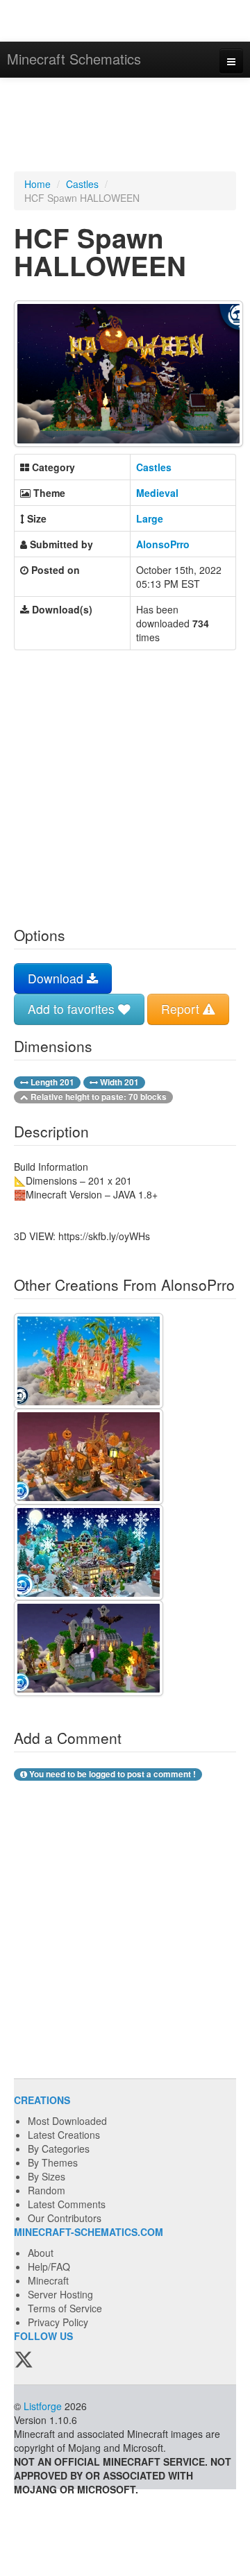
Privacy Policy (58, 2322)
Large (150, 518)
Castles (82, 184)
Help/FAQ (49, 2266)
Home (37, 184)
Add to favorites (73, 1009)
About (41, 2253)
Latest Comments (67, 2204)
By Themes (53, 2162)
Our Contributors (65, 2218)
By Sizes (47, 2176)
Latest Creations (64, 2135)
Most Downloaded (67, 2121)
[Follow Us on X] (24, 2360)
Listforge (43, 2406)
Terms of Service (65, 2308)
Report (182, 1009)
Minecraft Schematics (74, 59)
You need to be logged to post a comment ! (111, 1774)
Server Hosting (60, 2294)
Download (57, 978)
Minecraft (48, 2280)
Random (47, 2190)
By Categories (59, 2149)
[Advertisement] (125, 126)
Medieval (157, 493)
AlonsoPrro (163, 544)
